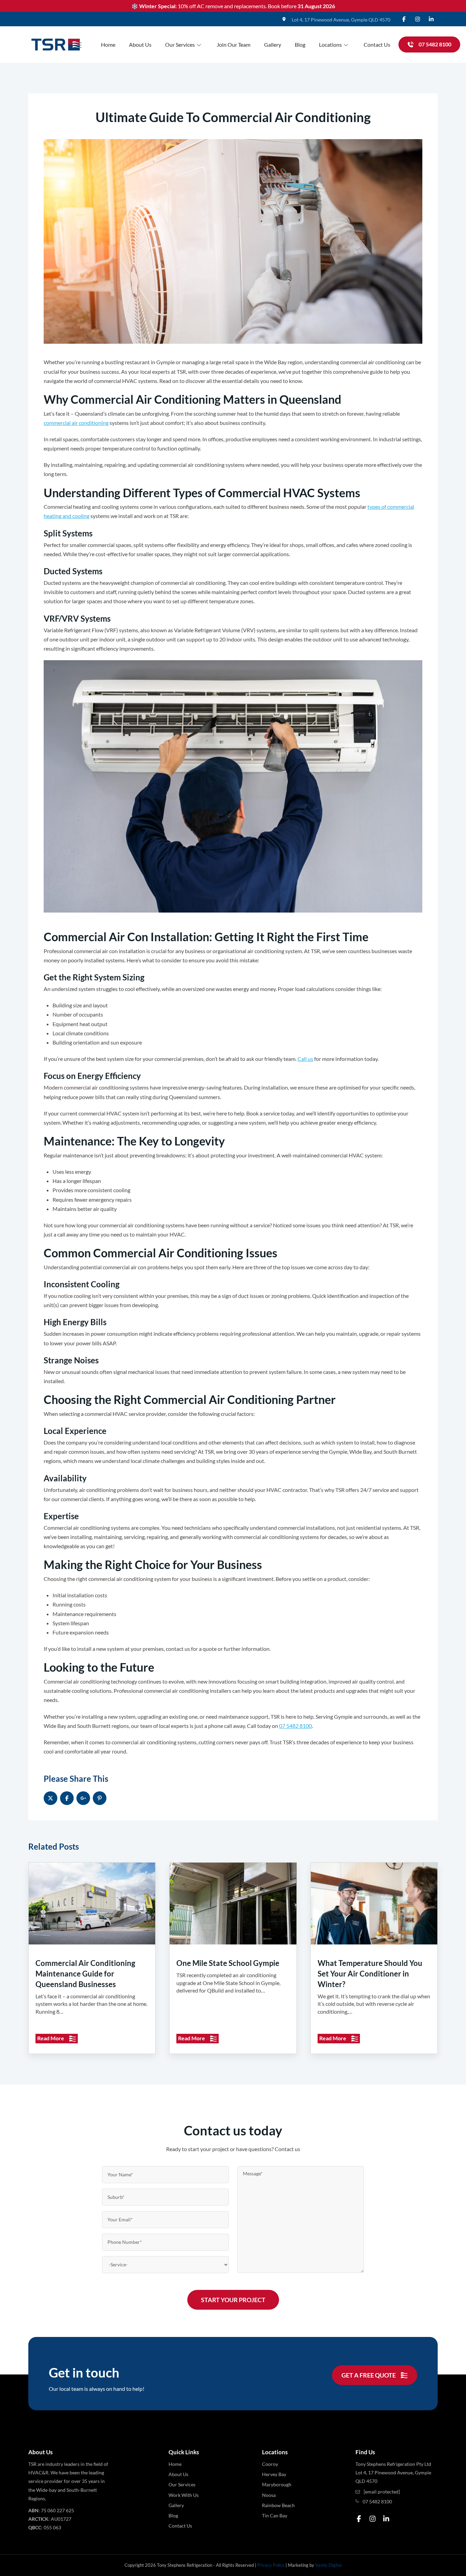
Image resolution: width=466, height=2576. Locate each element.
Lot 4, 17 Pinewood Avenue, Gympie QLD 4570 (341, 20)
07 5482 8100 (295, 1726)
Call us (305, 1059)
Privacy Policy (271, 2565)
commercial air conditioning (76, 423)
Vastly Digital (328, 2565)
